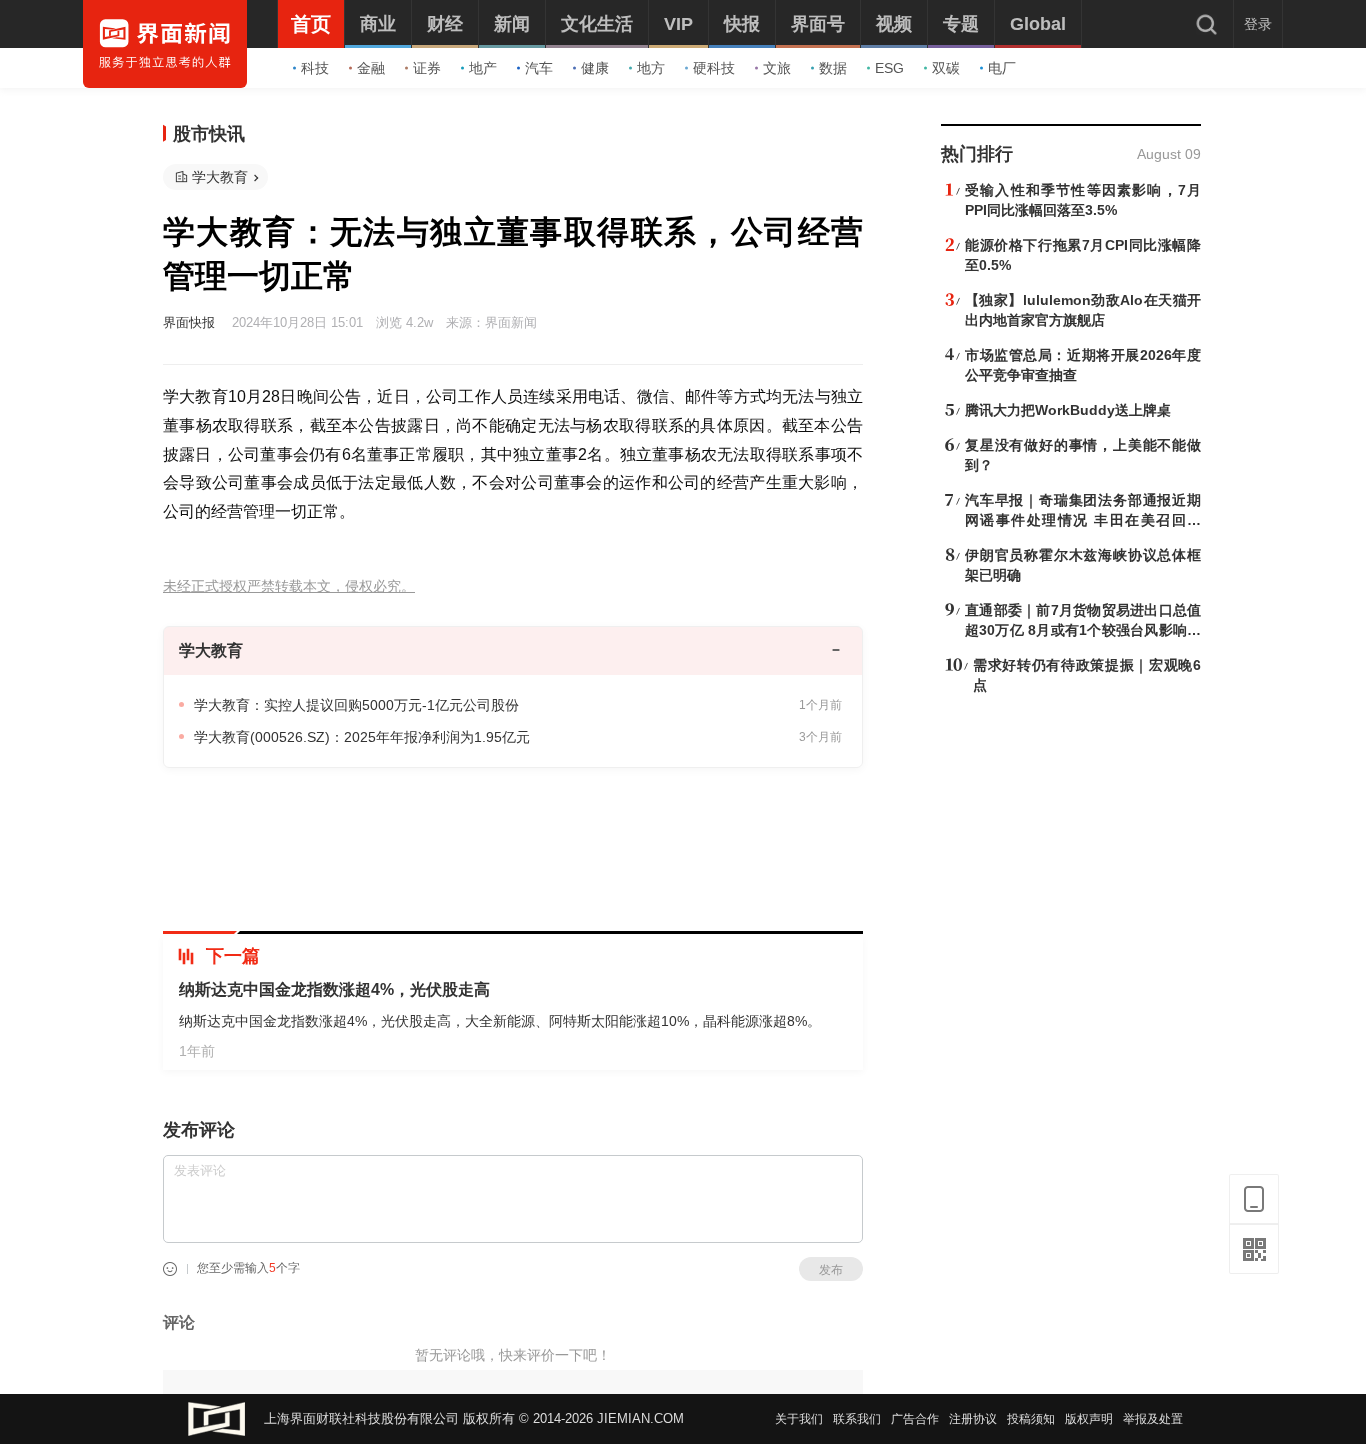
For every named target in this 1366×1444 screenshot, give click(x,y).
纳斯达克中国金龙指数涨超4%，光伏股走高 (334, 989)
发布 (831, 1270)
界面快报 (189, 322)
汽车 (539, 68)
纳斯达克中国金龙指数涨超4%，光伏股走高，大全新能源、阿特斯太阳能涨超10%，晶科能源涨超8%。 (500, 1021)
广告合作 (915, 1419)
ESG (889, 68)
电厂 (1002, 68)
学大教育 (220, 177)
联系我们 (857, 1419)
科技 (315, 68)
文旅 (777, 68)
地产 (483, 68)
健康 (595, 68)
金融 (371, 68)
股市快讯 (209, 134)
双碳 (946, 68)
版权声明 (1089, 1419)
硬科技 (714, 68)
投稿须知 (1031, 1419)
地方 (651, 68)
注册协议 (973, 1419)
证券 (427, 68)
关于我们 (799, 1419)
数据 (833, 68)
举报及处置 (1153, 1419)
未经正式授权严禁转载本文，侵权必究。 (289, 586)
